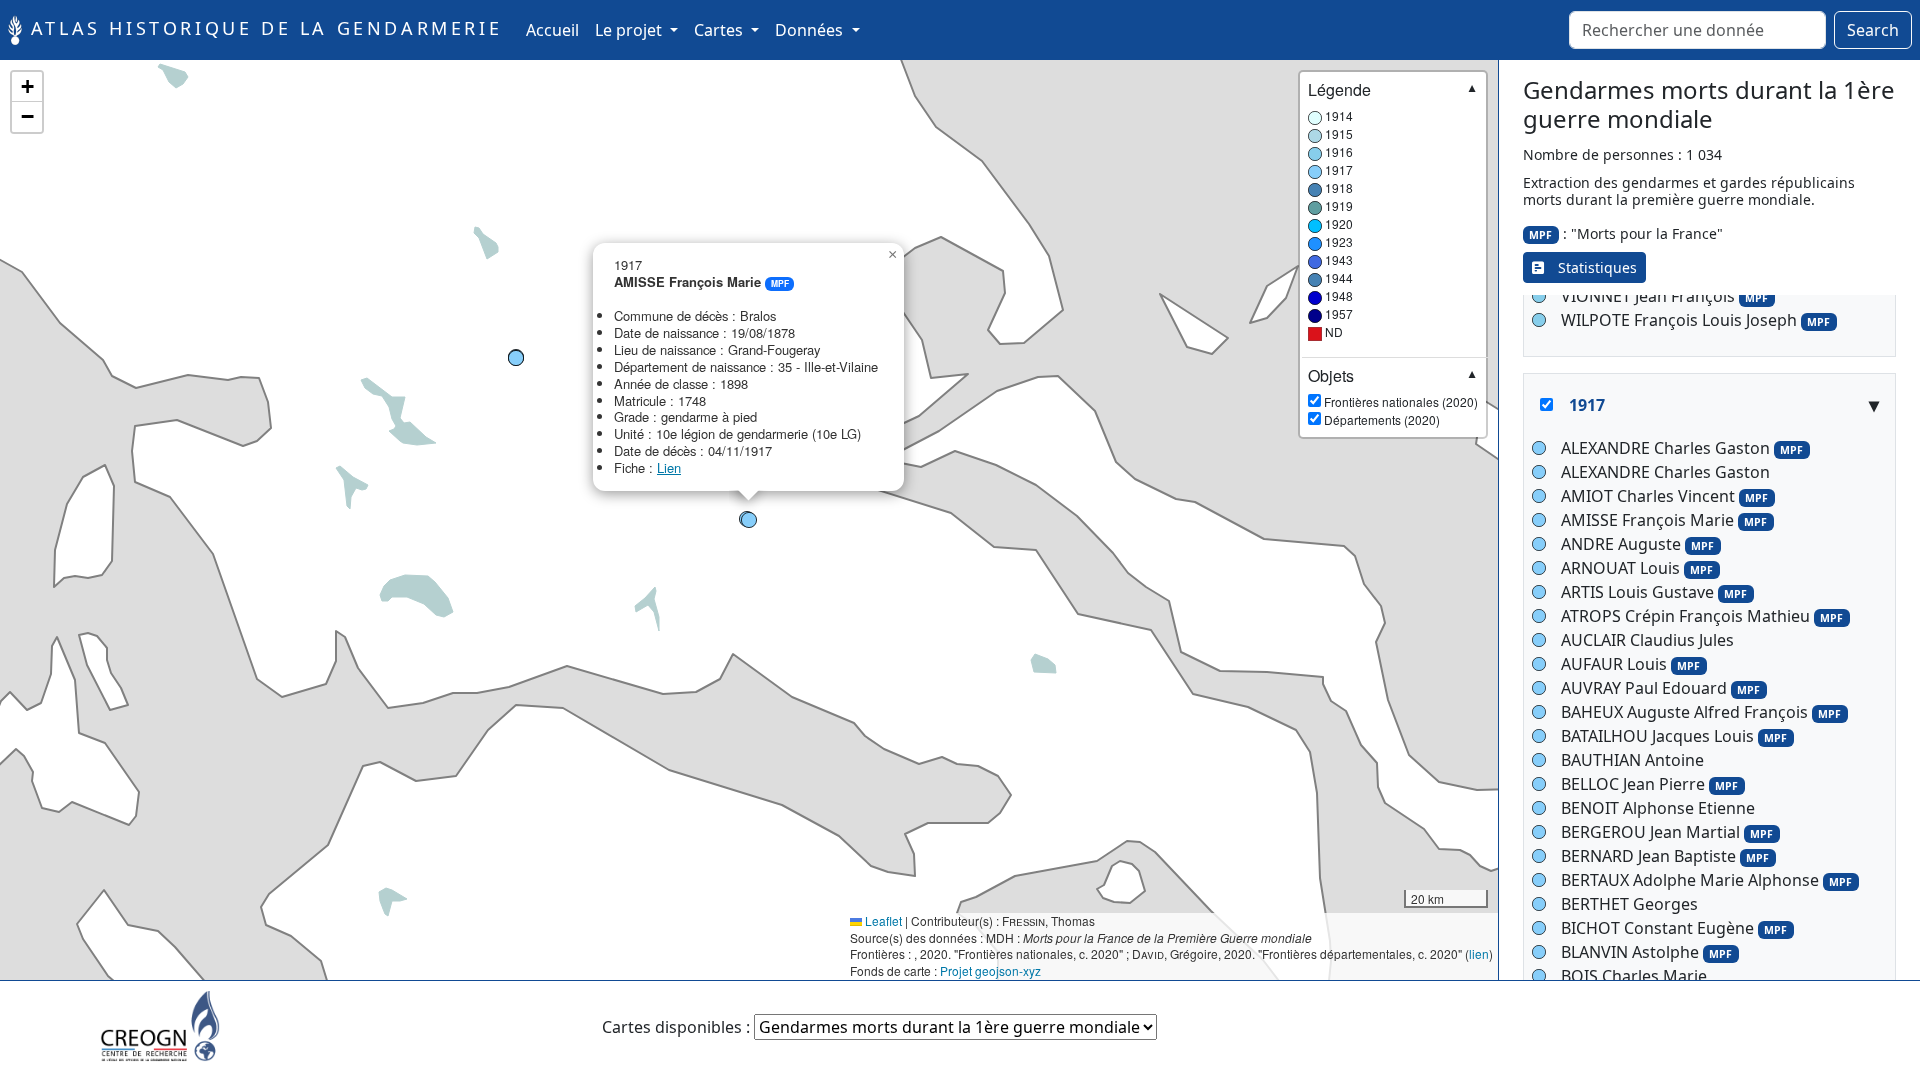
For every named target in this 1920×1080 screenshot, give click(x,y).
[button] (749, 520)
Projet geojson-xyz (990, 970)
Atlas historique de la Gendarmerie (262, 28)
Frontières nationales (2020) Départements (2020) (1393, 397)
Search (1873, 30)
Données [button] (811, 30)
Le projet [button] (630, 30)
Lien (669, 467)
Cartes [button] (720, 30)
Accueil (556, 29)
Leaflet (882, 920)
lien (1479, 953)
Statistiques (1590, 267)
